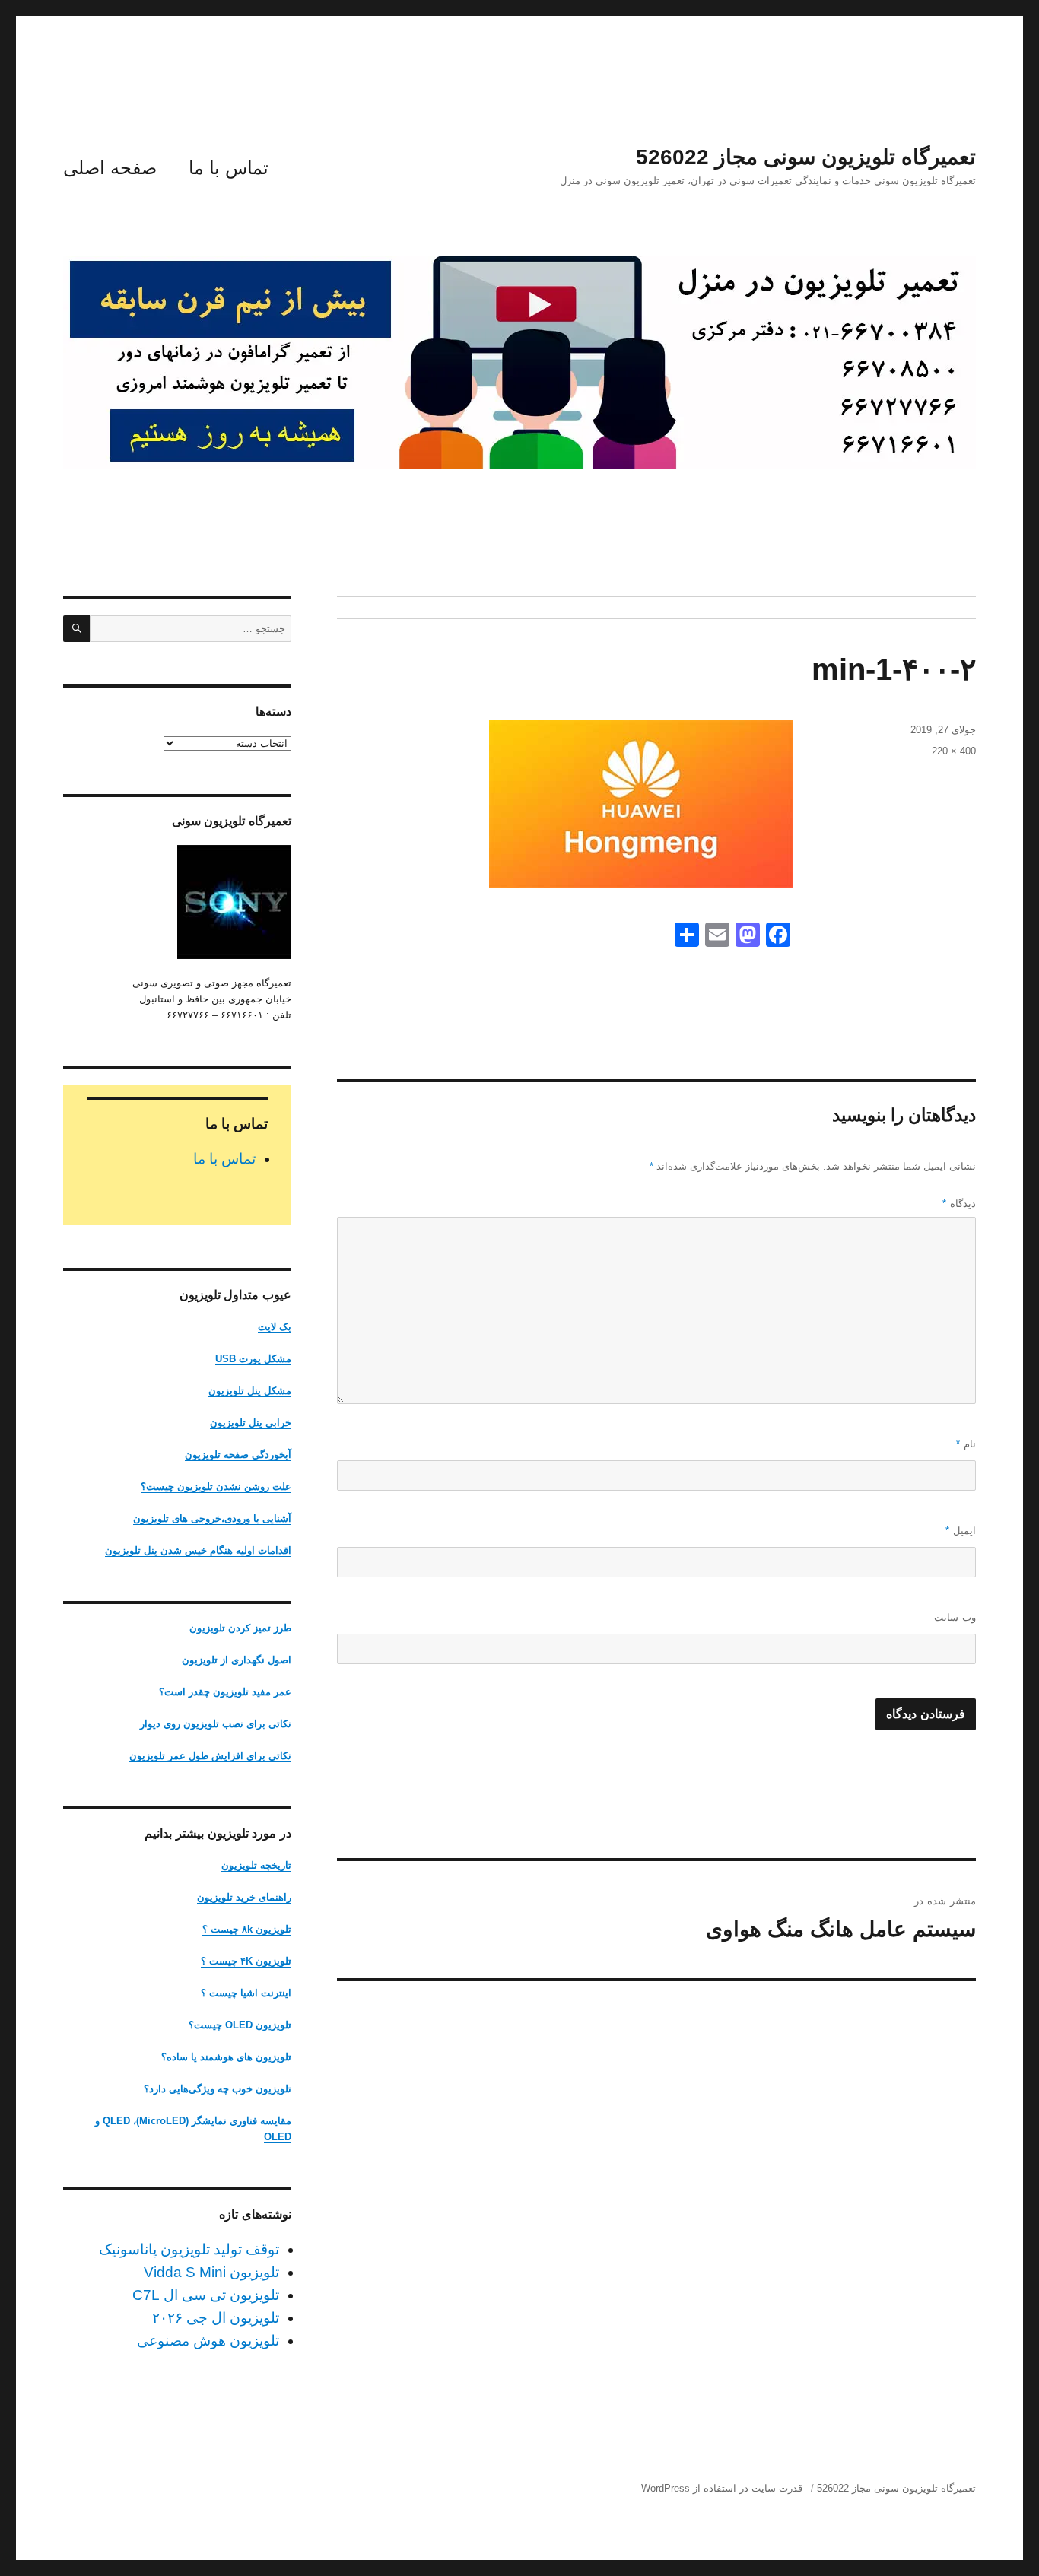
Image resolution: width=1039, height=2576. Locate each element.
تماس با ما (229, 168)
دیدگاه (959, 1204)
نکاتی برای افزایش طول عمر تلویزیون (210, 1756)
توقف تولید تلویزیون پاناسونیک (189, 2249)
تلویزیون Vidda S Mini (211, 2272)
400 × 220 (954, 751)
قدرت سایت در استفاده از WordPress (722, 2488)
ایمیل (961, 1531)
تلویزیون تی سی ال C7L (206, 2295)
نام (966, 1444)
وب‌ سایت (955, 1617)
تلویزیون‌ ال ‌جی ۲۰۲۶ (216, 2318)
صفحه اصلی (110, 168)
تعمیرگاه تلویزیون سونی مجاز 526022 (806, 157)
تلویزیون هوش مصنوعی (208, 2341)
